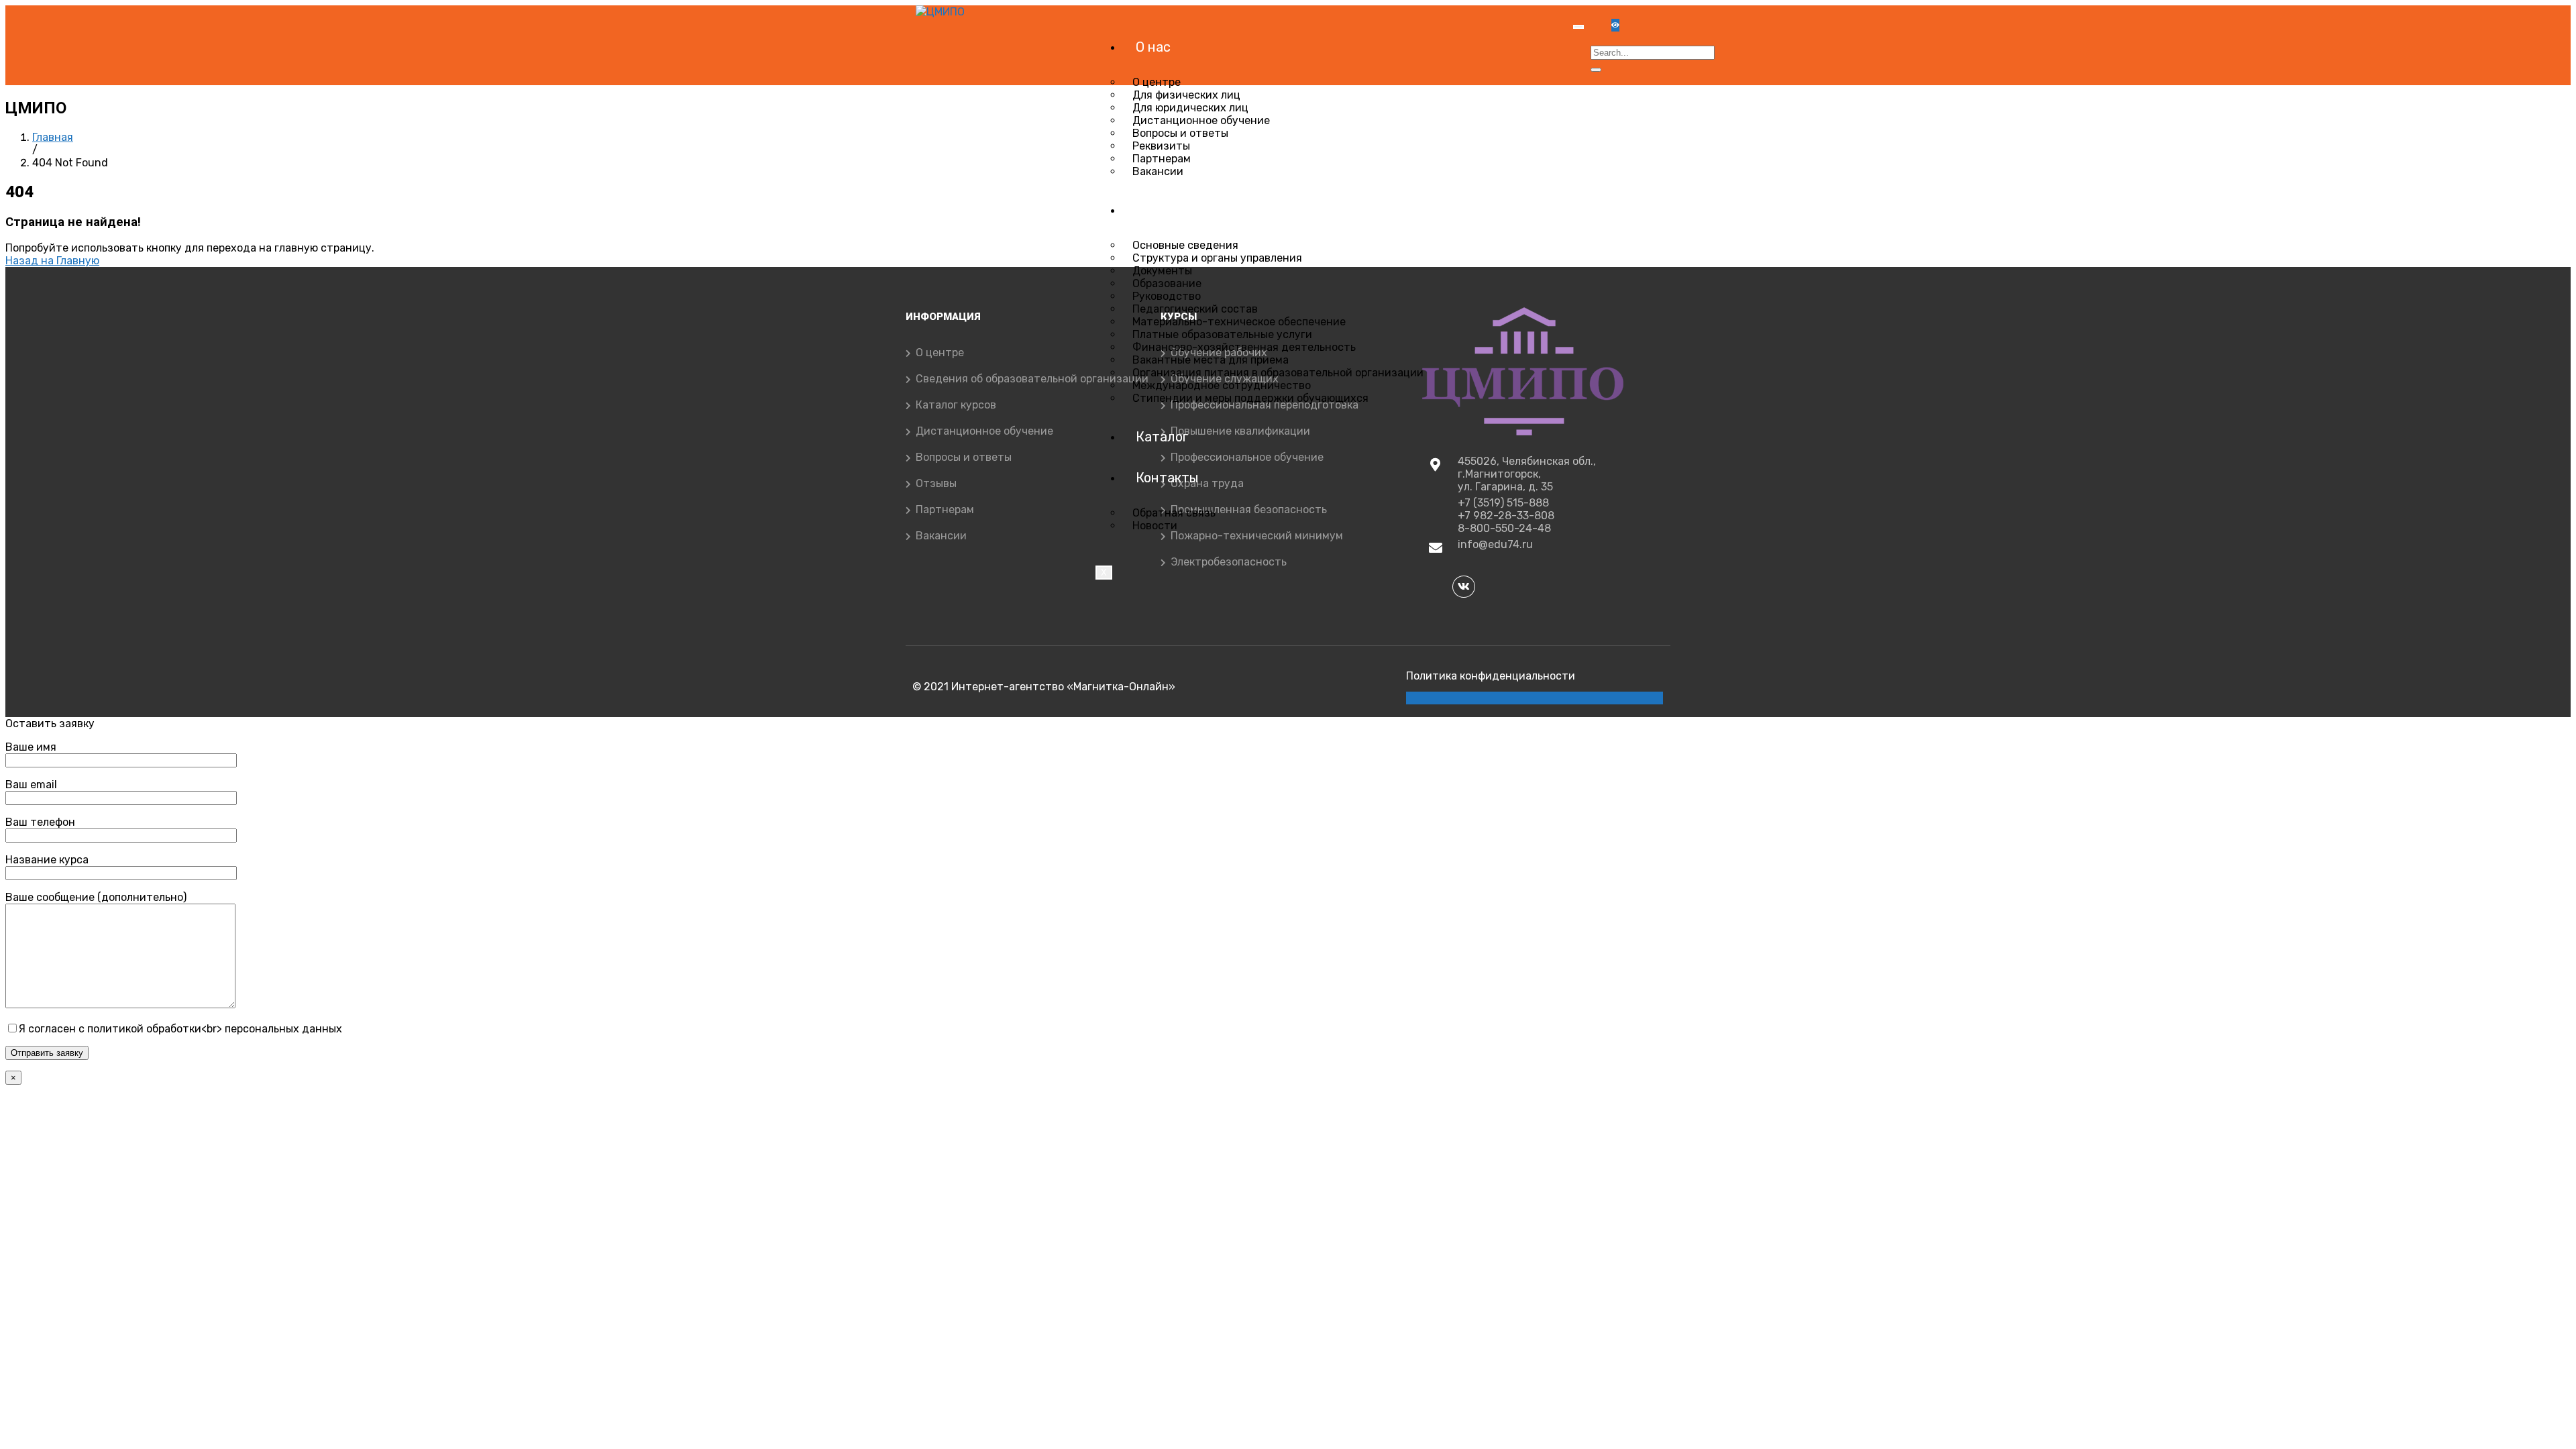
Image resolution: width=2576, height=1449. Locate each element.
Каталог (1162, 437)
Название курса (47, 860)
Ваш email (31, 785)
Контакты (1167, 478)
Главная (53, 137)
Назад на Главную (52, 261)
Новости (1155, 526)
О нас (1153, 47)
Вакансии (1158, 171)
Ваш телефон (40, 822)
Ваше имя (31, 747)
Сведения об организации (1217, 210)
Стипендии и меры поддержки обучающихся (1250, 398)
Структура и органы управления (1217, 258)
